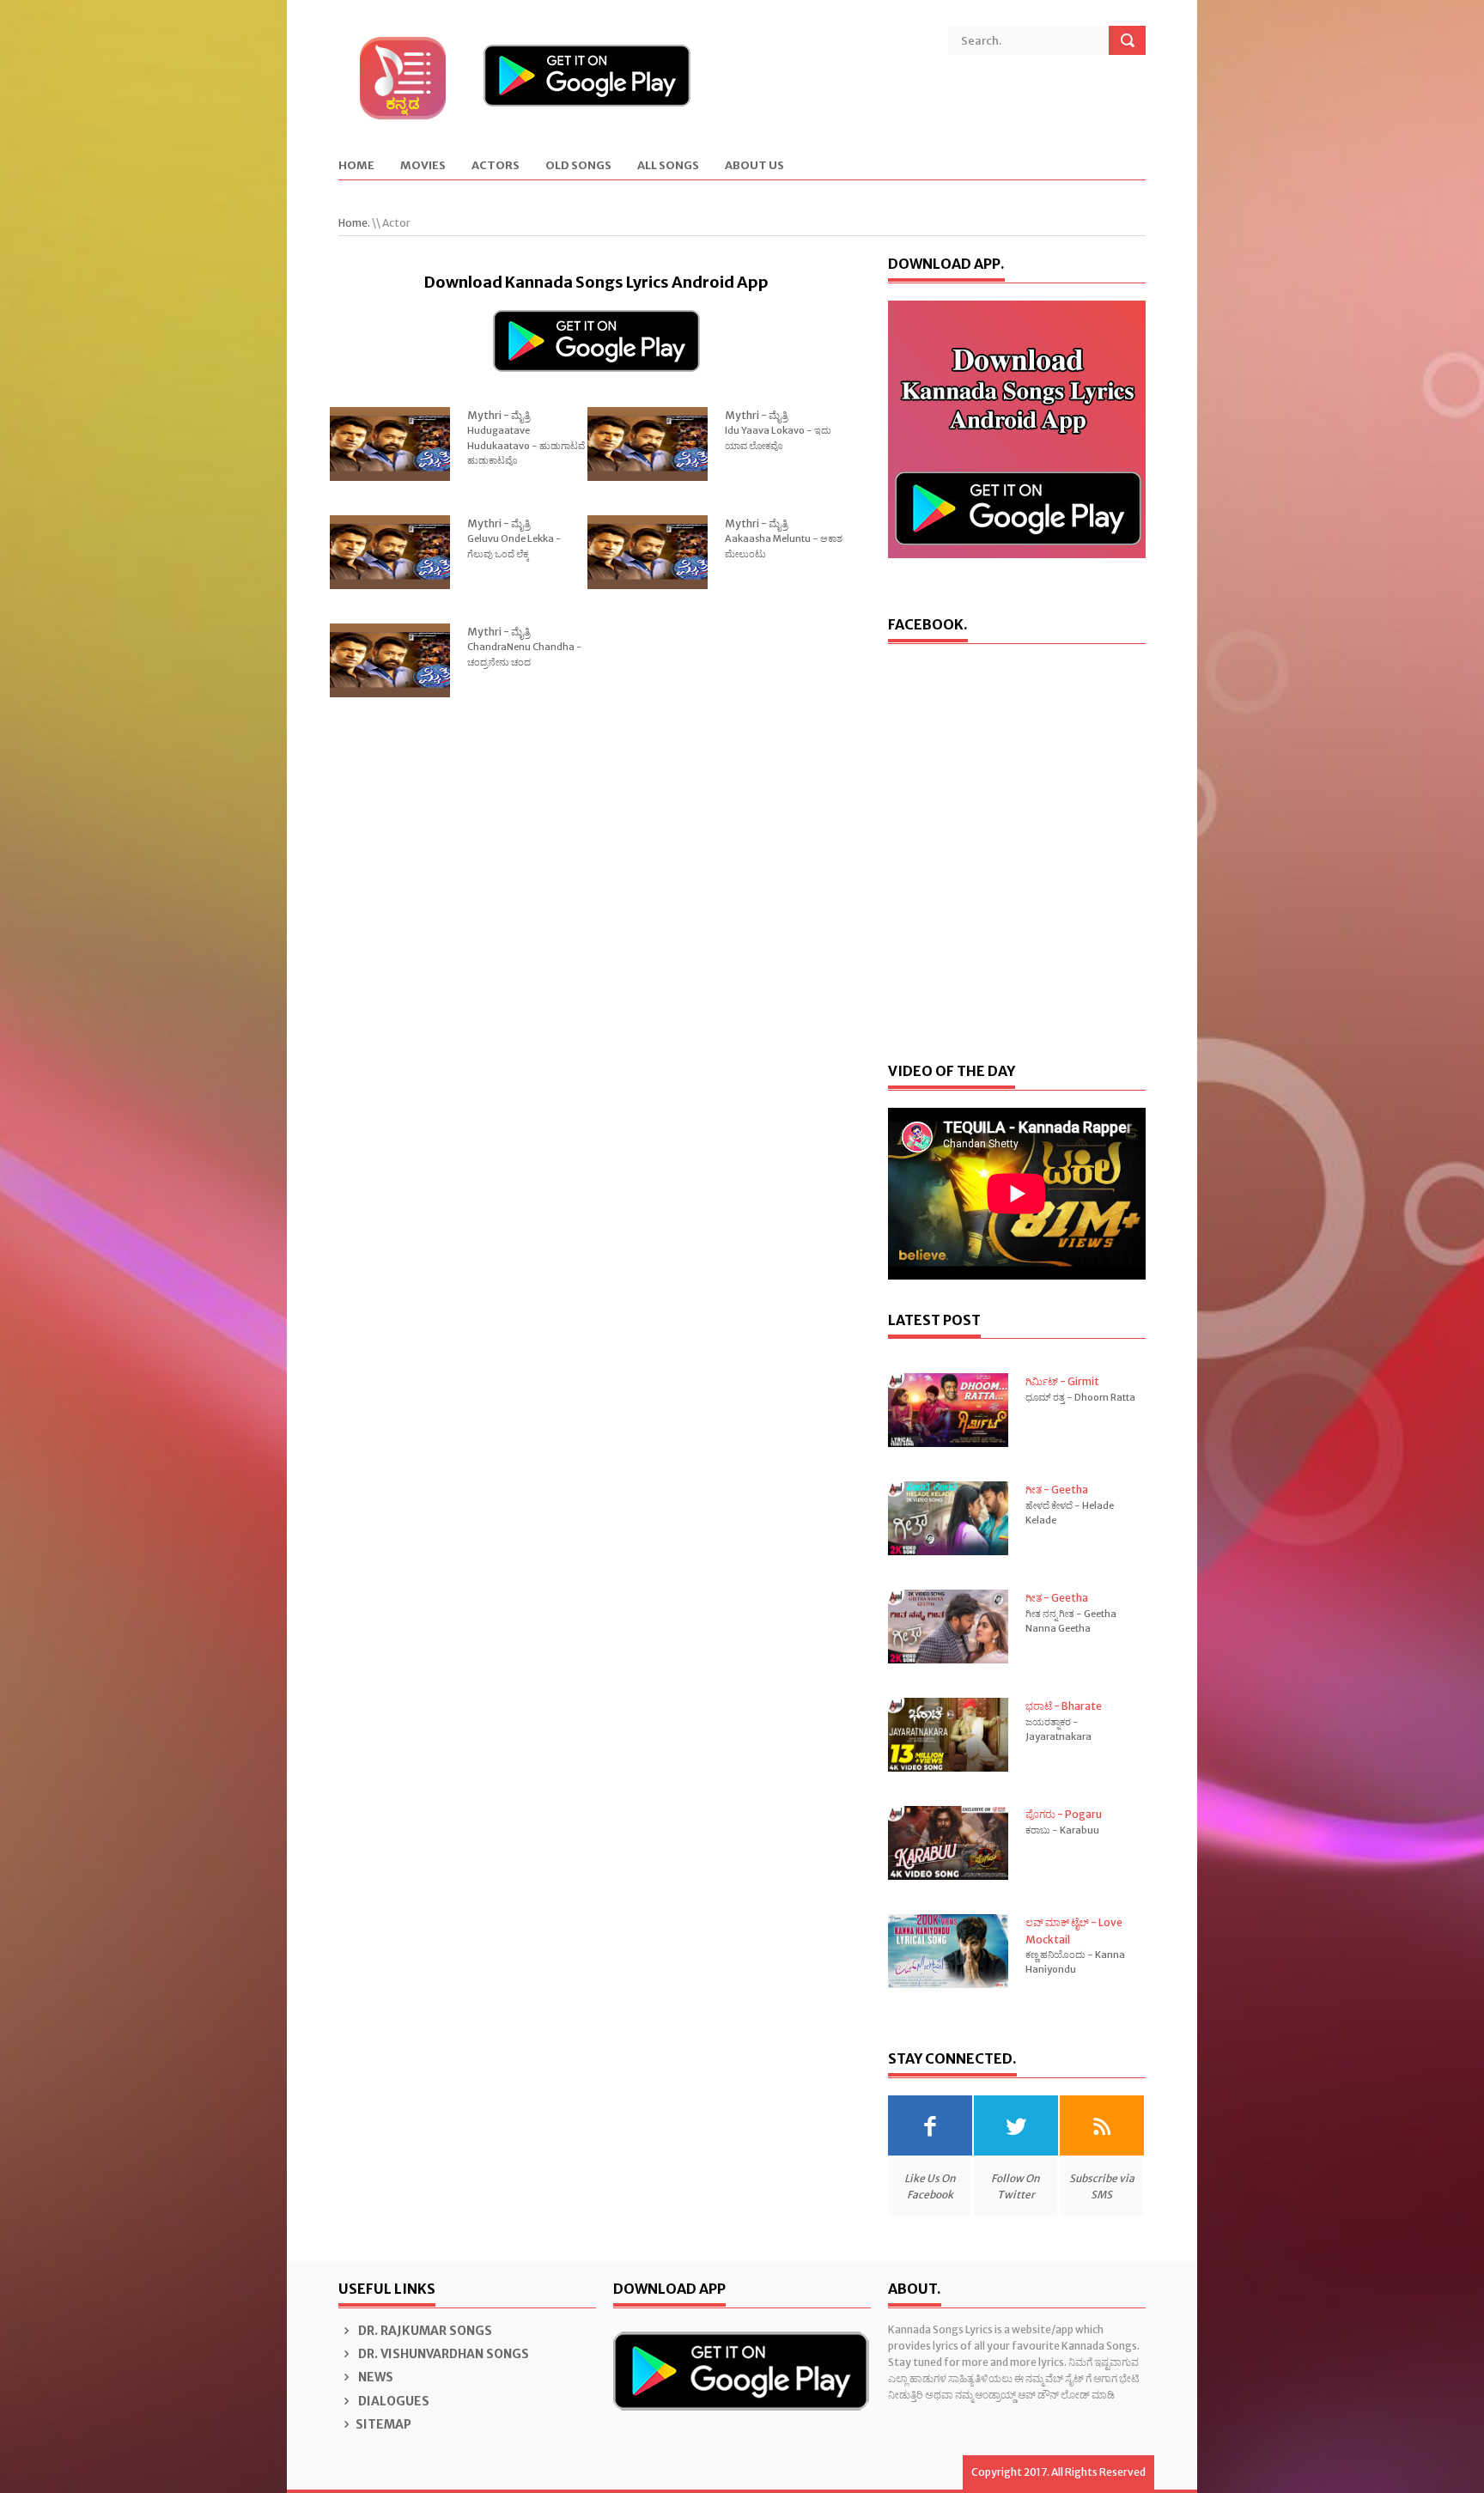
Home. (354, 223)
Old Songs (578, 166)
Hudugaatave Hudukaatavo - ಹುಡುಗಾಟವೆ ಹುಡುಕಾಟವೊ (526, 445)
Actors (496, 166)
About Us (754, 166)
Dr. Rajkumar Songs (424, 2331)
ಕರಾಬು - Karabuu (1062, 1830)
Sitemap (383, 2424)
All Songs (668, 166)
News (374, 2377)
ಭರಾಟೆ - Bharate (1064, 1706)
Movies (423, 166)
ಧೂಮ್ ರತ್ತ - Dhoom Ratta (1080, 1397)
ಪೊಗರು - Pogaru (1064, 1814)
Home (356, 166)
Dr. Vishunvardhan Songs (442, 2354)
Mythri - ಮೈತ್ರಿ (499, 415)
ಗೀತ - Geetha (1057, 1490)
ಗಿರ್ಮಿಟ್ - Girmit (1062, 1381)
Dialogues (392, 2401)
